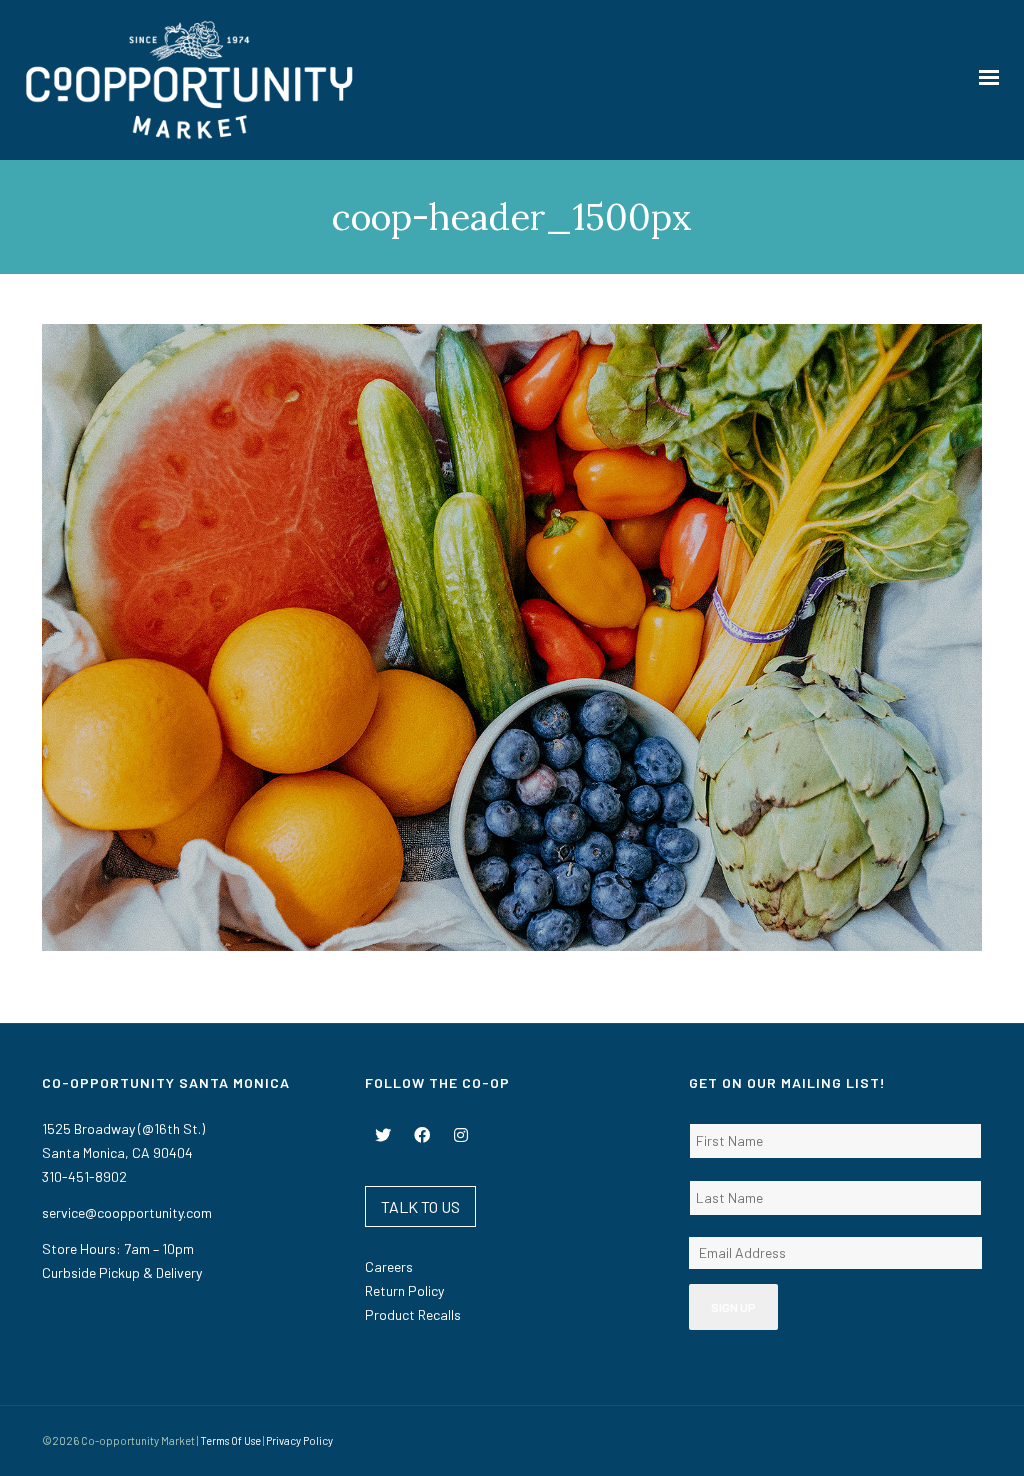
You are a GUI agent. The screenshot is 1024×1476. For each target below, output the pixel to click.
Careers (389, 1266)
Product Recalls (413, 1314)
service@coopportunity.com (127, 1212)
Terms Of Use (230, 1440)
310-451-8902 (84, 1176)
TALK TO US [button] (420, 1206)
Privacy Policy (299, 1440)
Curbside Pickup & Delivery (122, 1272)
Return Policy (404, 1290)
